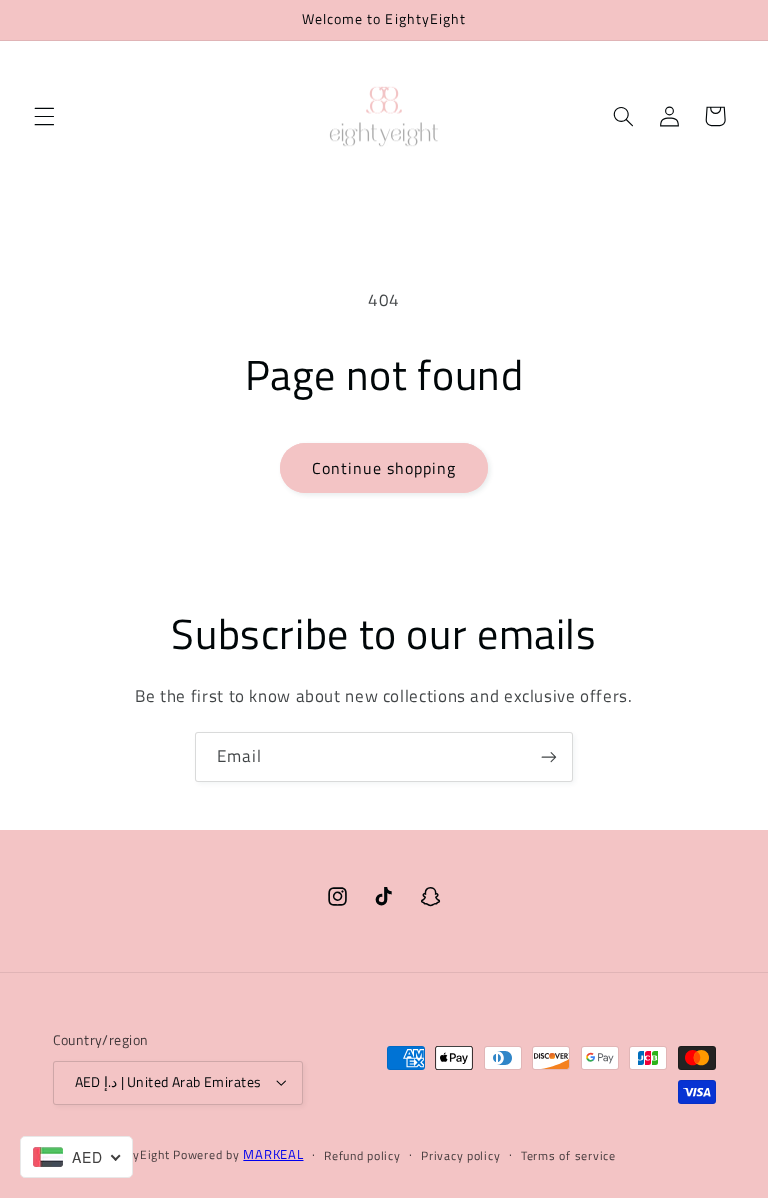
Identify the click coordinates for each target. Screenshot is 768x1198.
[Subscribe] (549, 756)
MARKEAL (273, 1154)
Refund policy (362, 1155)
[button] (44, 116)
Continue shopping (384, 468)
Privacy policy (460, 1155)
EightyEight (136, 1154)
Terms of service (568, 1155)
